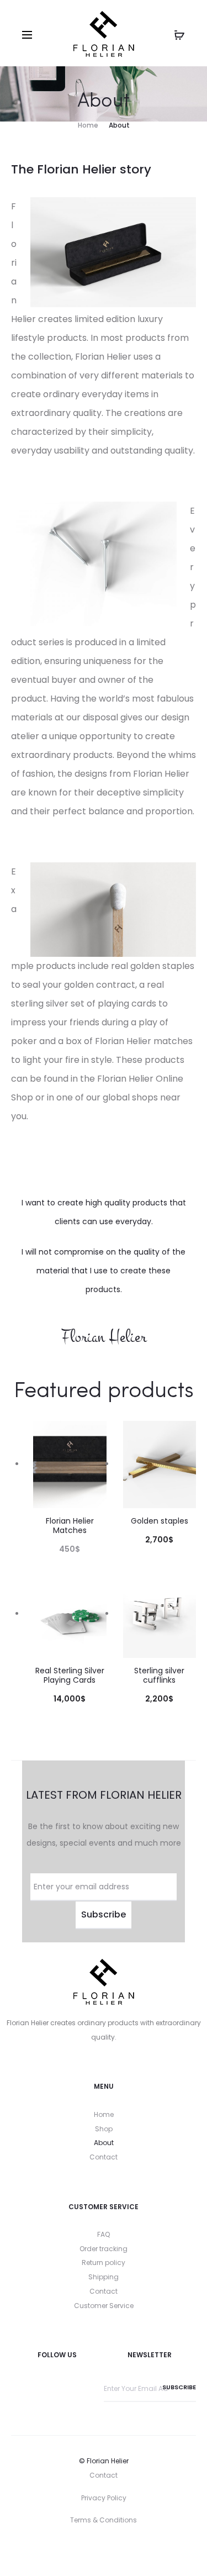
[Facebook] (80, 2551)
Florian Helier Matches (70, 1526)
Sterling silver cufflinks (159, 1675)
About (104, 2143)
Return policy (104, 2262)
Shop (104, 2129)
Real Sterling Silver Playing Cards (70, 1675)
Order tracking (104, 2249)
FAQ (104, 2234)
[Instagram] (104, 2551)
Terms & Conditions (104, 2520)
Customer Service (104, 2306)
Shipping (104, 2277)
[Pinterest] (127, 2551)
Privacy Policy (104, 2498)
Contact (104, 2157)
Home (104, 2114)
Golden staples (160, 1521)
